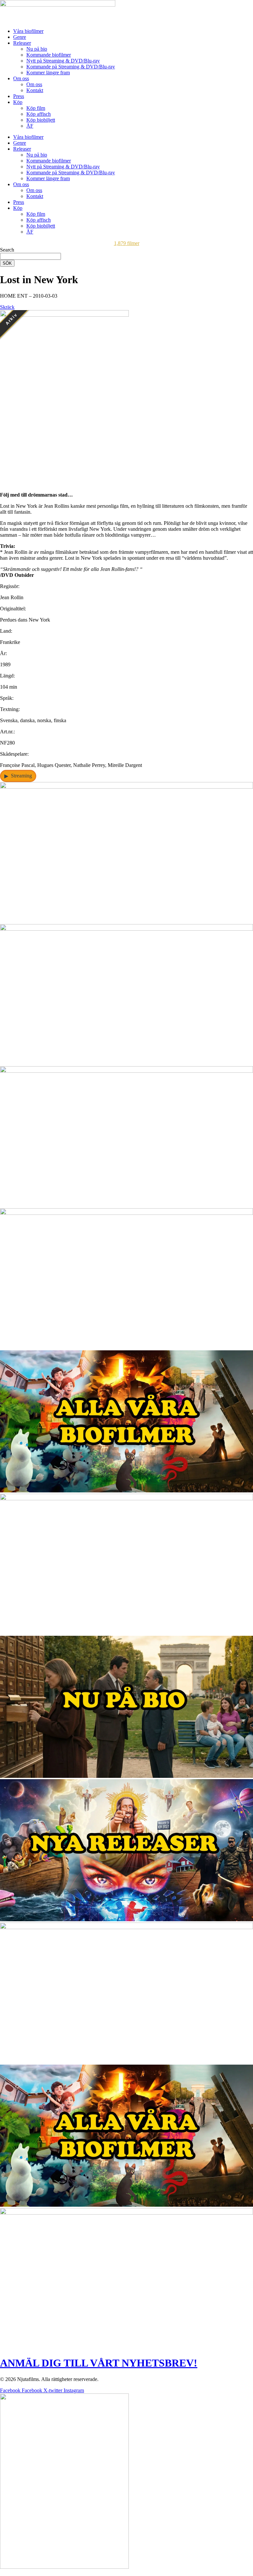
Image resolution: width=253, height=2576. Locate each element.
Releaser (22, 43)
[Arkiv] (64, 484)
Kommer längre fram (48, 73)
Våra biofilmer (28, 31)
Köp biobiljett (41, 120)
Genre (20, 37)
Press (19, 96)
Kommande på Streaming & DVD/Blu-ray (71, 67)
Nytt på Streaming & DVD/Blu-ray (63, 61)
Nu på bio (37, 49)
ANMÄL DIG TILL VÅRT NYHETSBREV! (99, 2363)
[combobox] (30, 256)
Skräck (7, 307)
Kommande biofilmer (49, 55)
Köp (18, 102)
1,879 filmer (127, 243)
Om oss (21, 78)
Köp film (36, 108)
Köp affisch (39, 114)
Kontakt (35, 90)
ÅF (30, 126)
